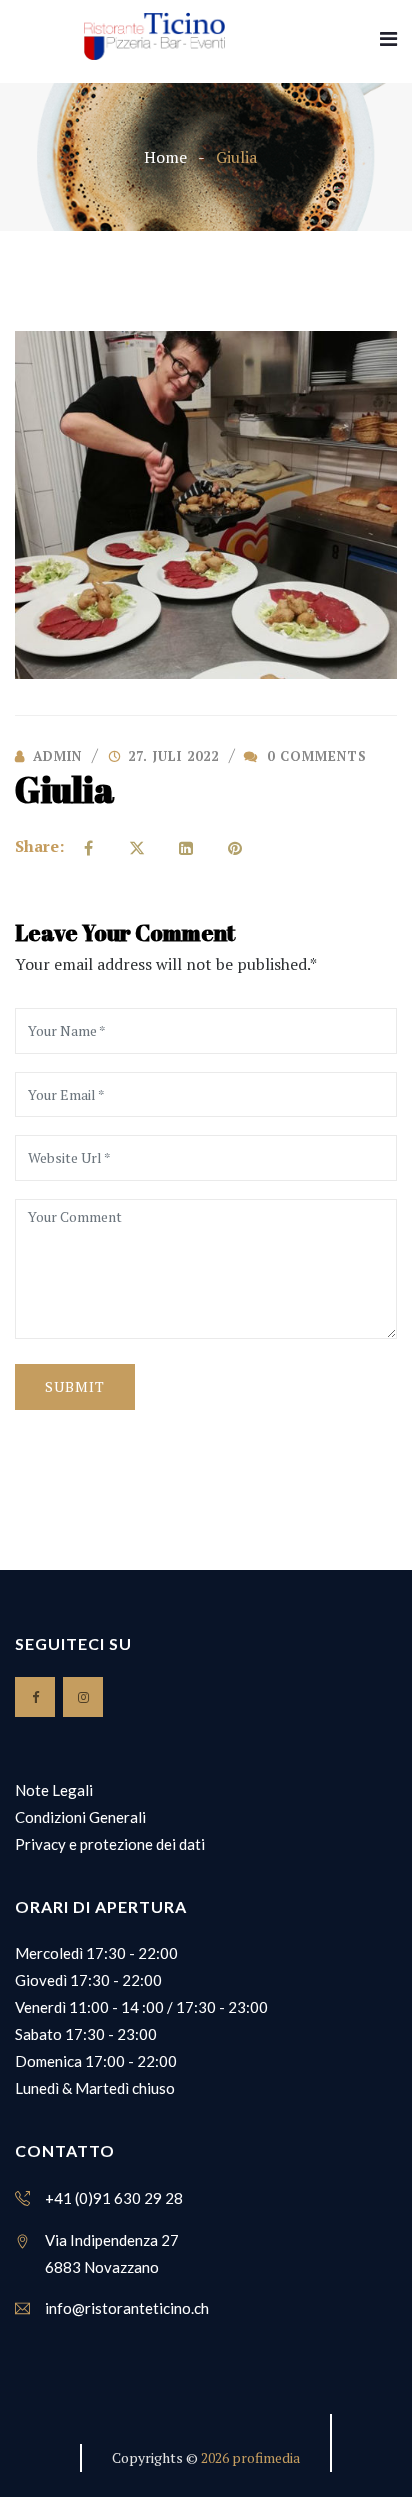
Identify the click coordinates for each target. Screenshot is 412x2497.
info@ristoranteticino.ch (127, 2308)
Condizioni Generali (80, 1817)
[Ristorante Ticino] (154, 37)
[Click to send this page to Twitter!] (137, 846)
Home (165, 157)
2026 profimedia (250, 2457)
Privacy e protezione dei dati (110, 1844)
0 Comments (314, 756)
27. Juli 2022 (173, 756)
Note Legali (54, 1790)
